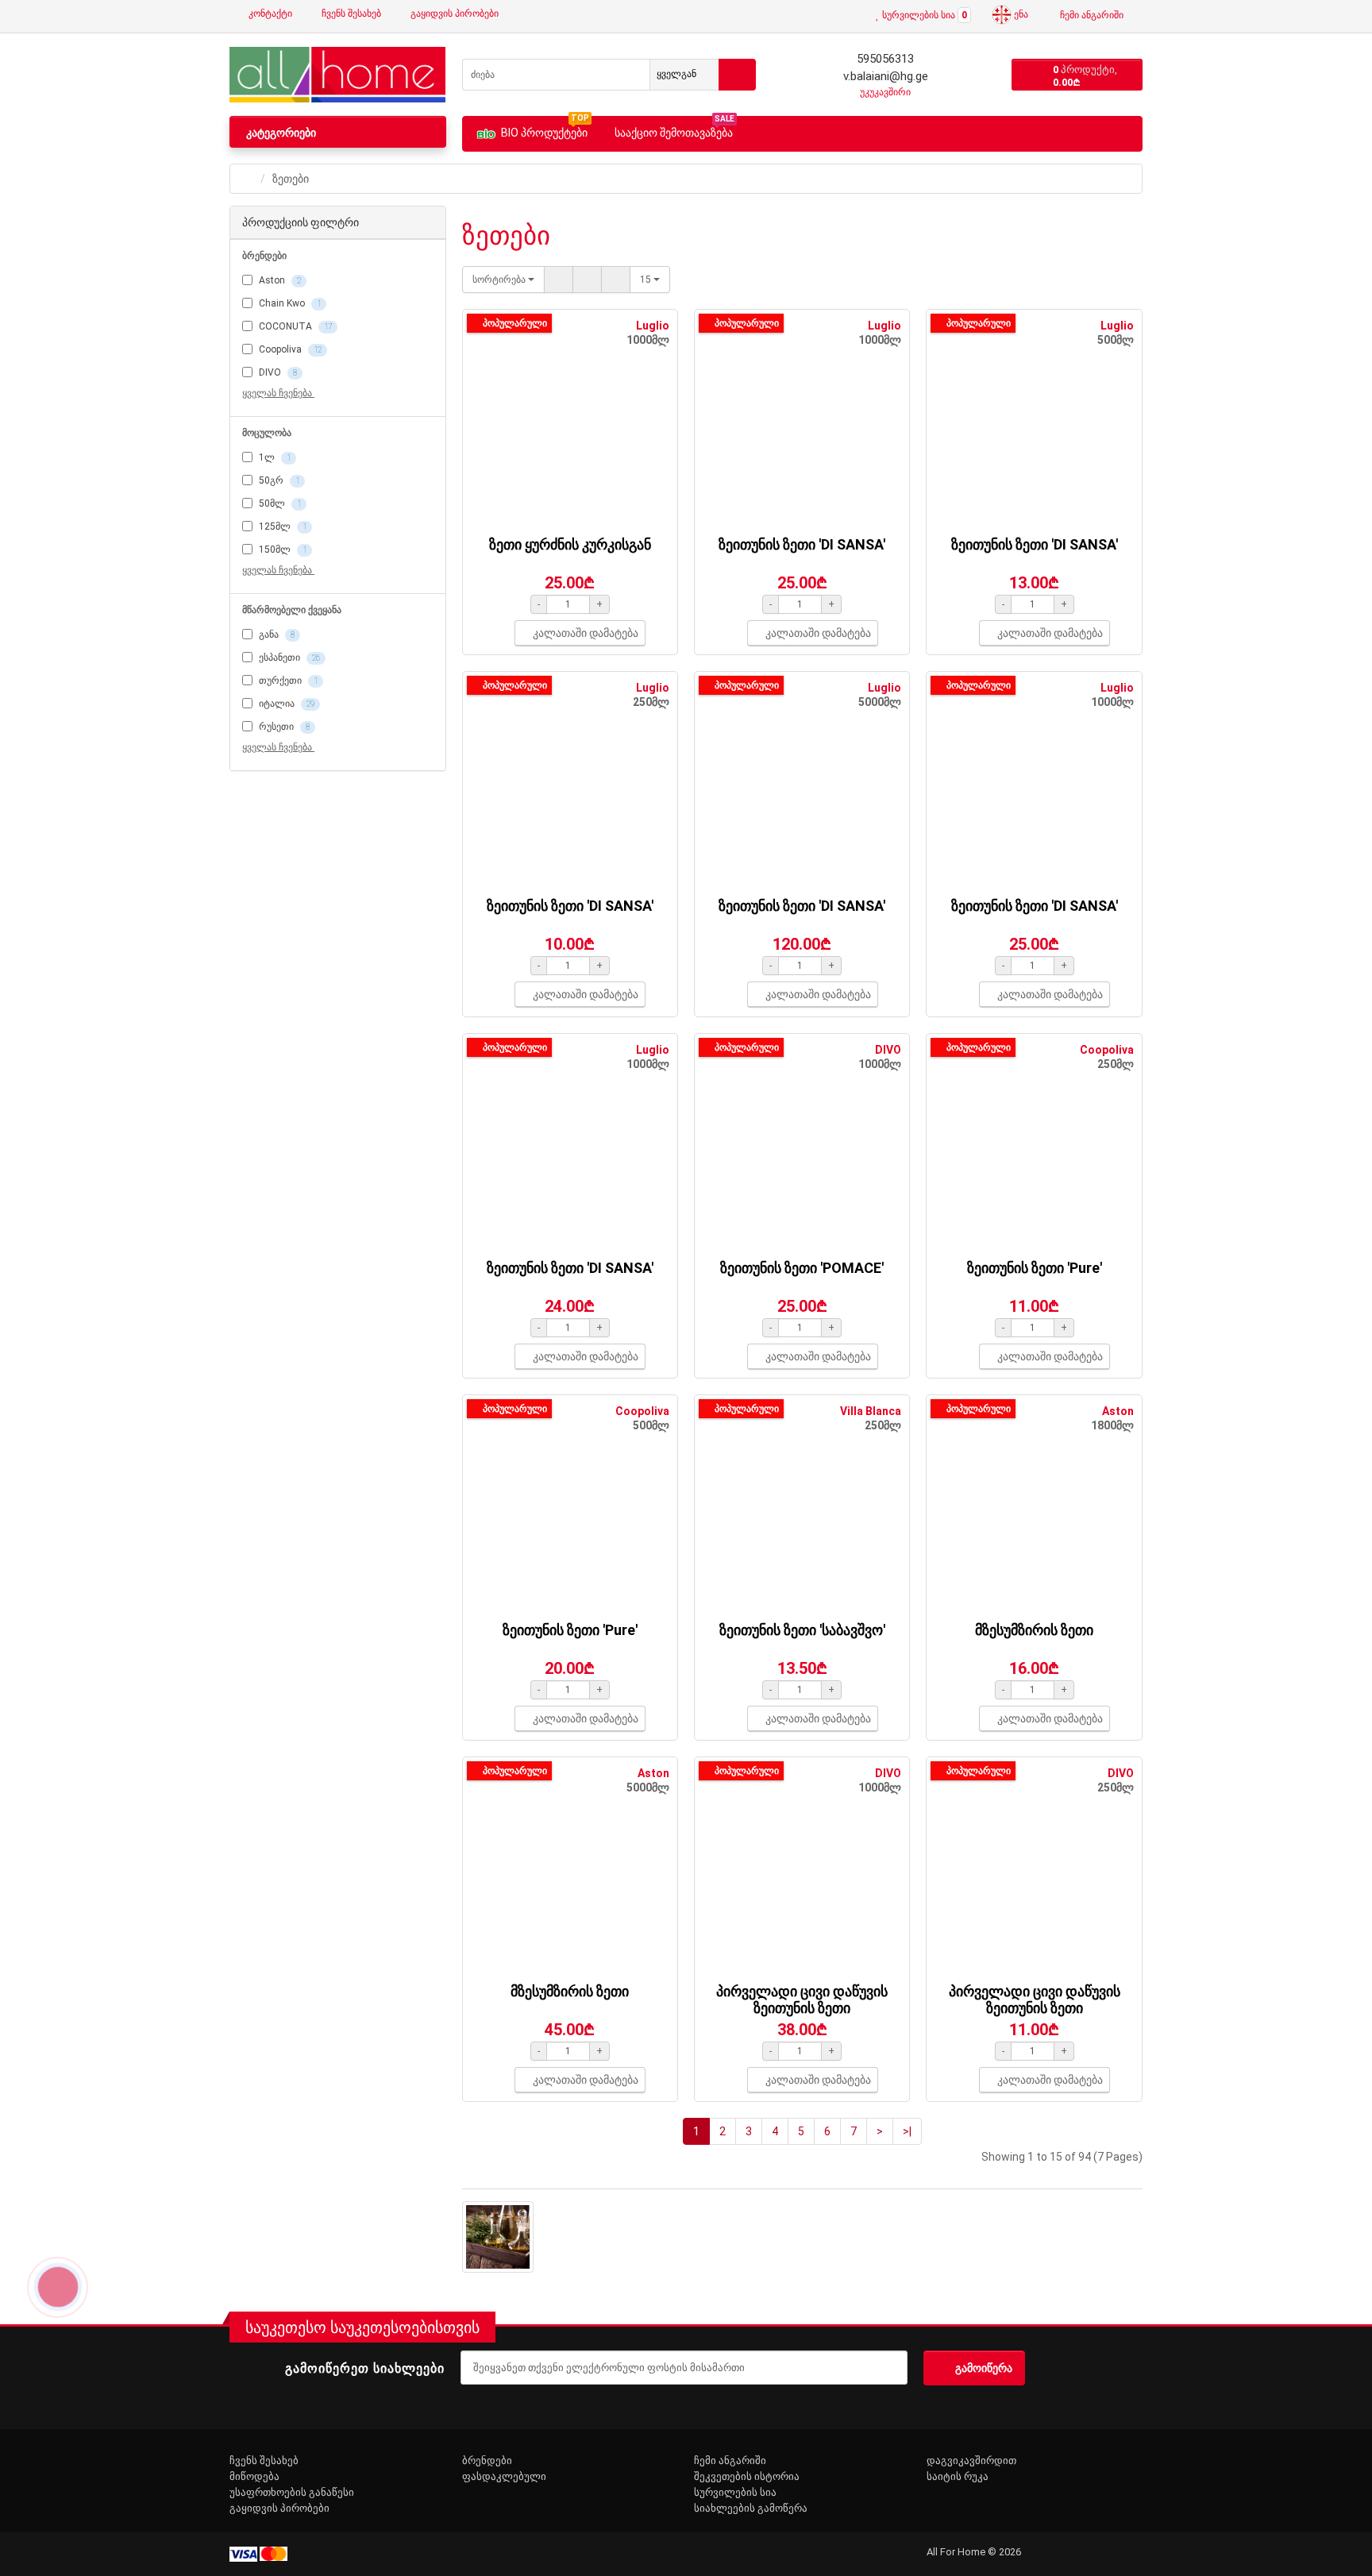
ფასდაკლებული (504, 2476)
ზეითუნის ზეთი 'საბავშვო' (802, 1630)
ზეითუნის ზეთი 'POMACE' (802, 1268)
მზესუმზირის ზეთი (1034, 1630)
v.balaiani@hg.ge (884, 76)
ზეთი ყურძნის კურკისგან (570, 544)
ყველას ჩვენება (278, 393)
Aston (279, 280)
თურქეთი (287, 681)
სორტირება (500, 280)
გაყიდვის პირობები (453, 13)
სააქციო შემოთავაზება (674, 131)
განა (276, 634)
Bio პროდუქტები (545, 130)
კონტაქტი (269, 13)
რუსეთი (283, 727)
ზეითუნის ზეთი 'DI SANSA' (802, 544)
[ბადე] (587, 280)
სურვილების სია (735, 2492)
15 (647, 280)
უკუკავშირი (884, 92)
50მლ (279, 503)
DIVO (277, 372)
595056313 (884, 59)
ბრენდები (487, 2460)
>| (907, 2131)
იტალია (285, 704)
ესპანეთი (288, 657)
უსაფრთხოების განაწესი (292, 2492)
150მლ (281, 550)
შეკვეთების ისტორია (747, 2476)
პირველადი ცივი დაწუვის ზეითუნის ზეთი (802, 1999)
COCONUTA (294, 326)
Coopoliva (289, 349)
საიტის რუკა (958, 2476)
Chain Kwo (289, 303)
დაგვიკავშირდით (971, 2460)
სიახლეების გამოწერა (751, 2508)
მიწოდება (254, 2476)
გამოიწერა (984, 2368)
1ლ (274, 457)
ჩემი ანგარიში (730, 2460)
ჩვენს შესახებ (350, 13)
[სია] (559, 280)
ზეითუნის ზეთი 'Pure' (1035, 1268)
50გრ (278, 480)
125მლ (281, 526)
